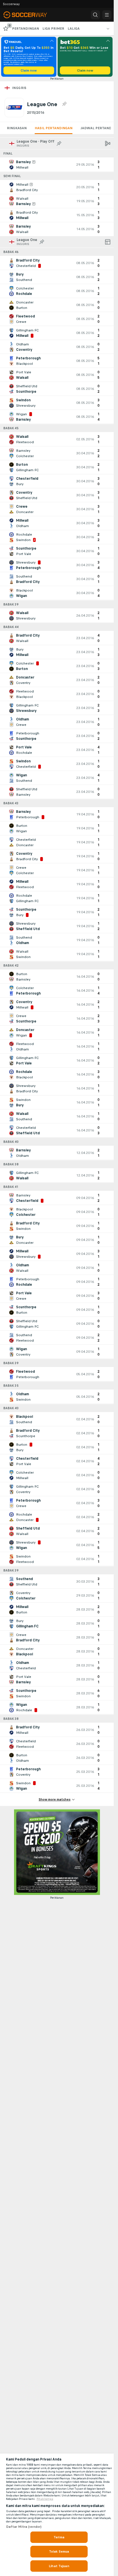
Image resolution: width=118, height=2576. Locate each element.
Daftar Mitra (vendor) (24, 2527)
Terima (59, 2537)
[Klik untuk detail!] (57, 165)
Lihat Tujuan (59, 2566)
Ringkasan (17, 128)
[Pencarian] (95, 15)
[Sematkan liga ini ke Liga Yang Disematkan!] (64, 104)
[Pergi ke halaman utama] (29, 15)
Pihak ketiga (45, 2499)
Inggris (19, 88)
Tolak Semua (59, 2551)
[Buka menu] (107, 15)
